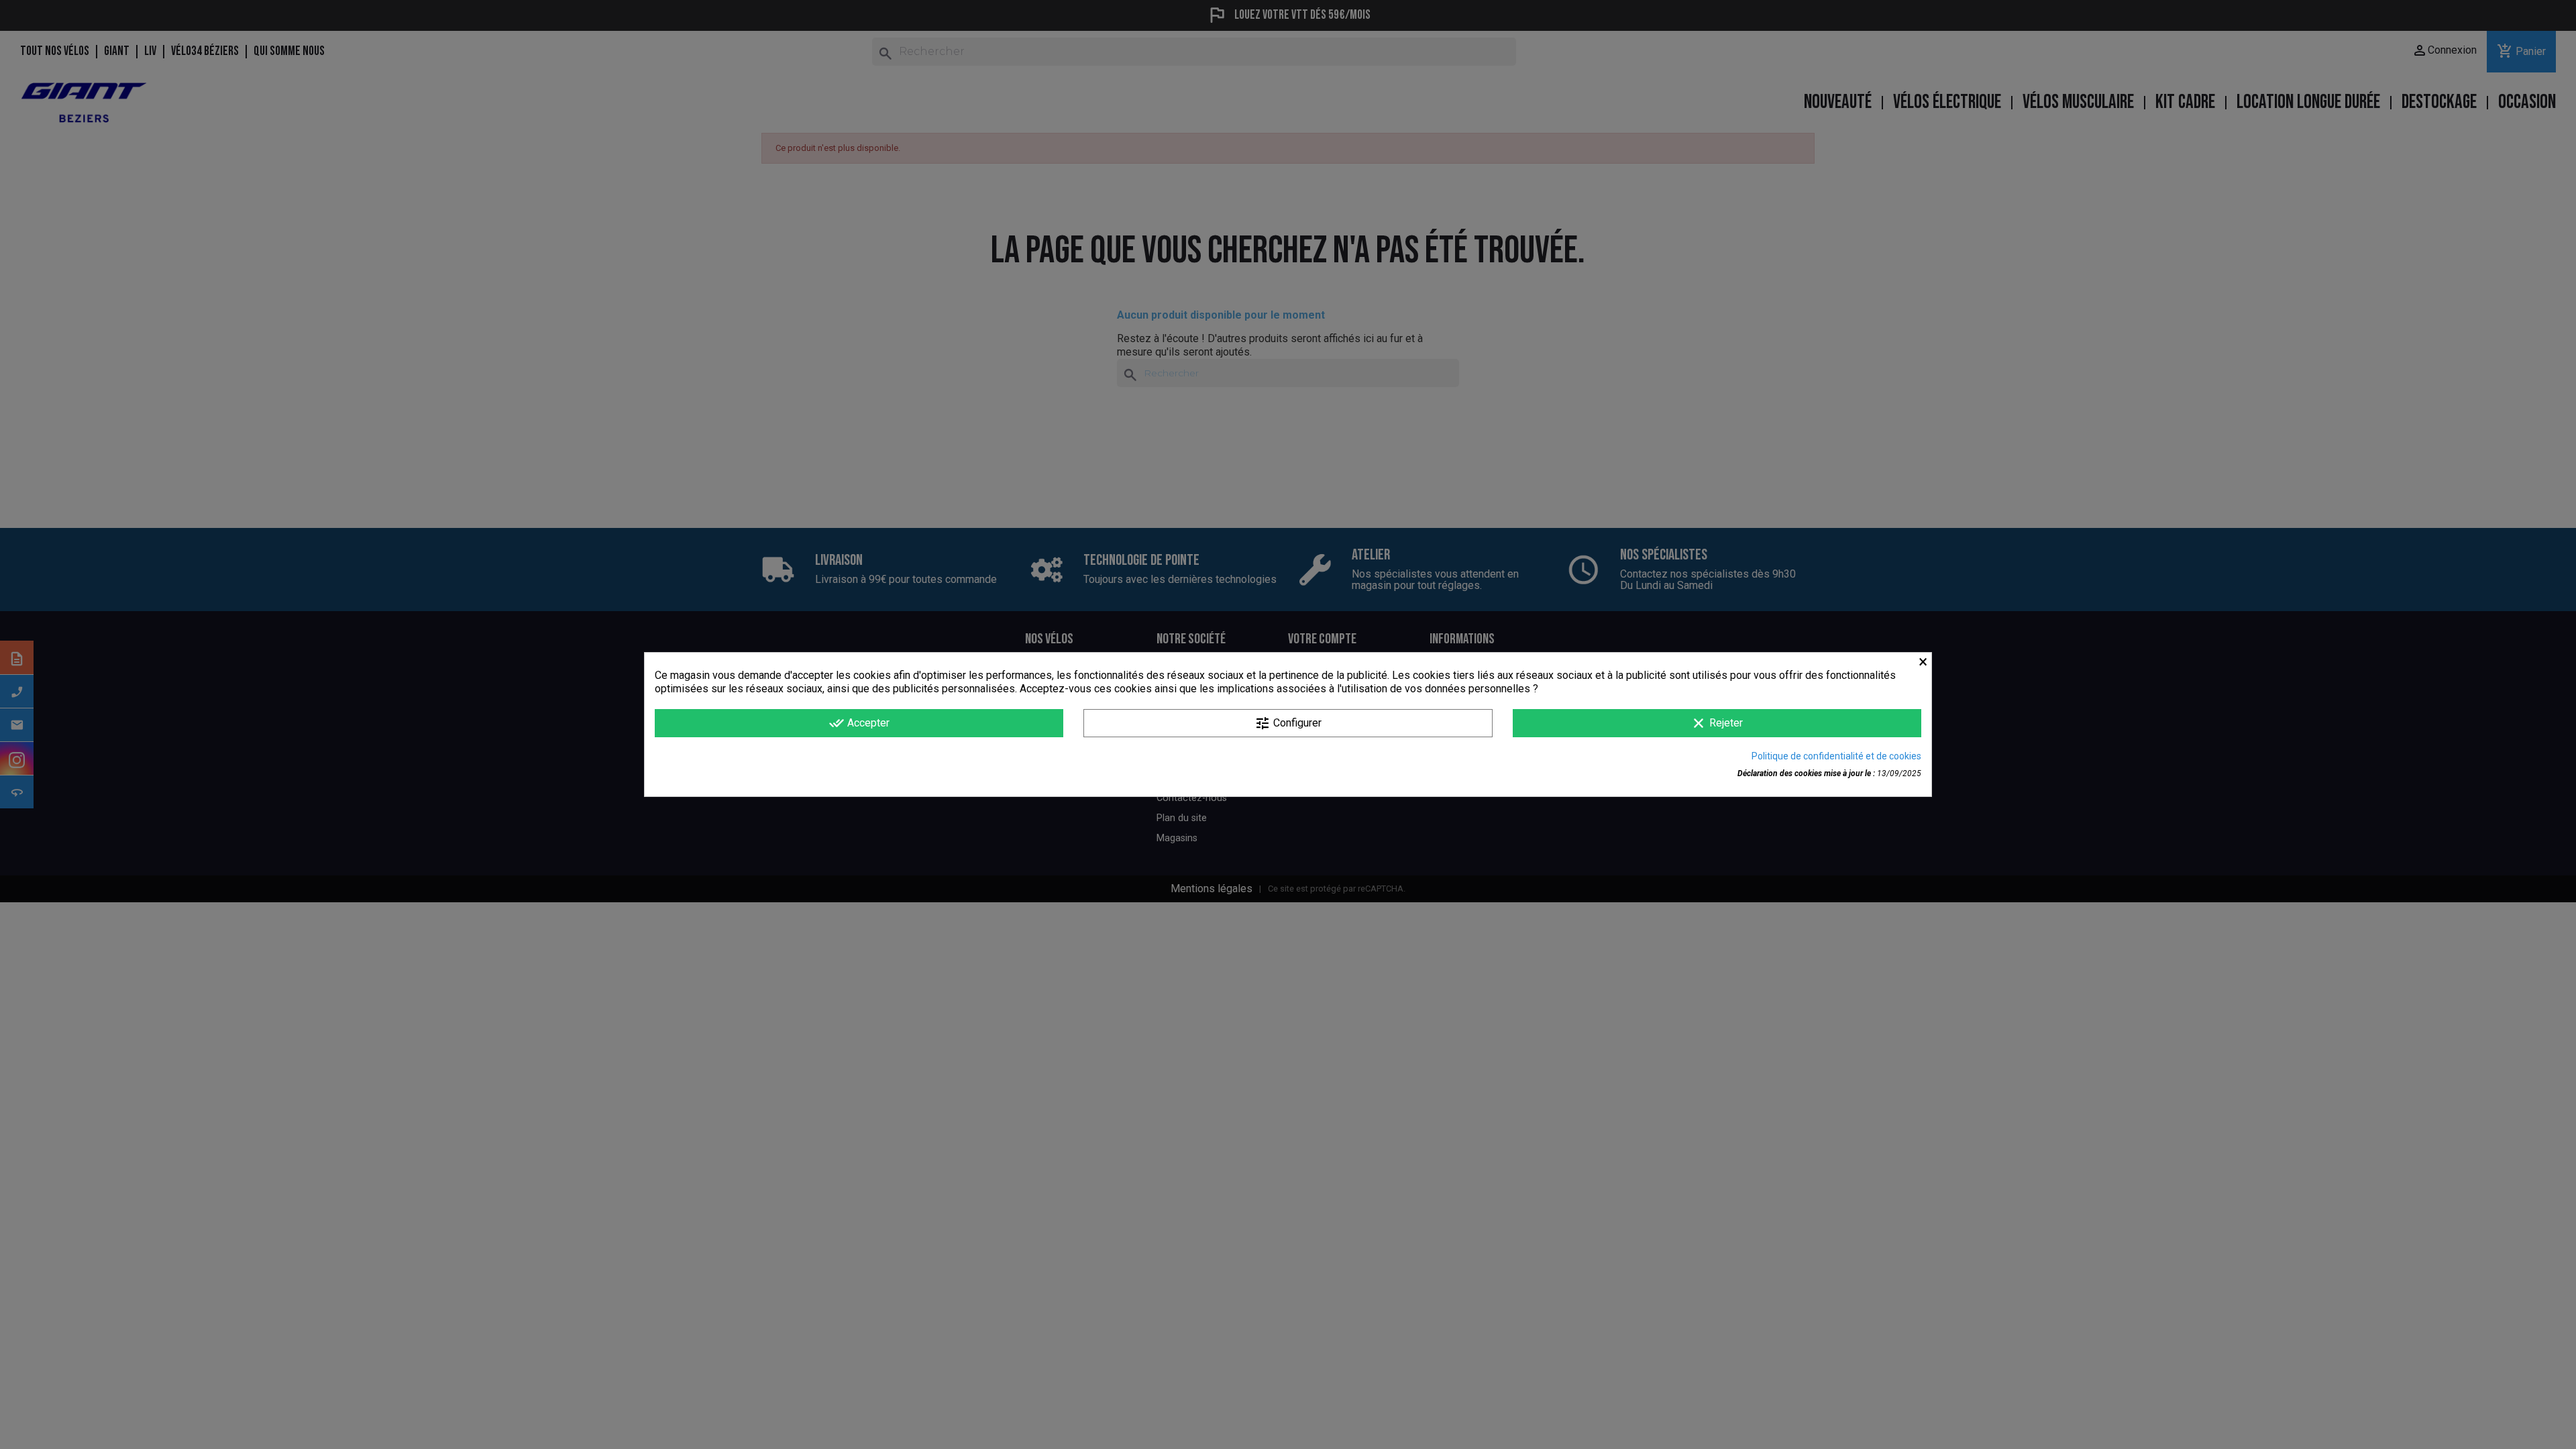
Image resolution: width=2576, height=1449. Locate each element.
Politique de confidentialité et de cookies (1836, 756)
